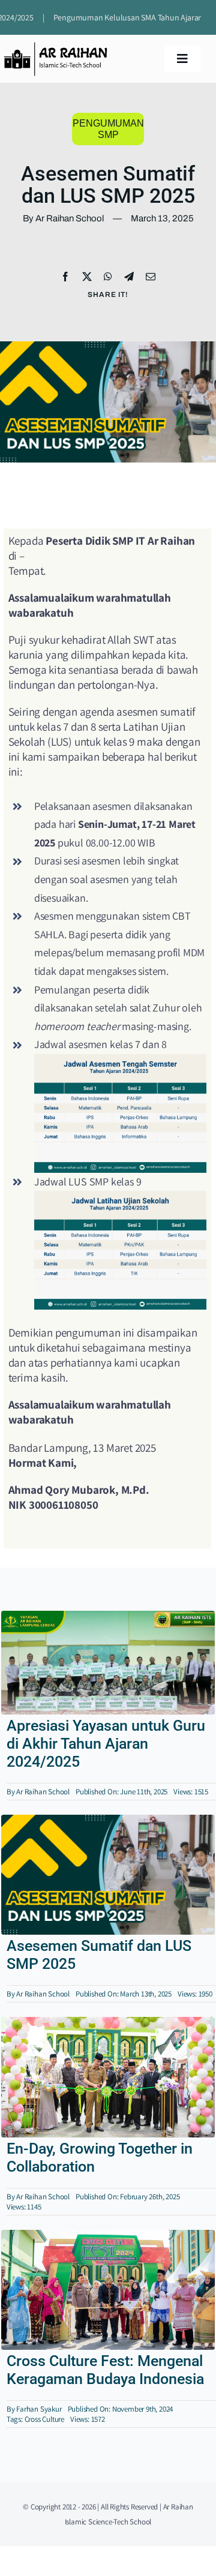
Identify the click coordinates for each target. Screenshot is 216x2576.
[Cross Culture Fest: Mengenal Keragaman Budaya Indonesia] (108, 2237)
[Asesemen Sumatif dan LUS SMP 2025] (108, 1822)
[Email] (151, 277)
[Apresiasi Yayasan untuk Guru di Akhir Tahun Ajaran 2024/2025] (108, 1618)
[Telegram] (129, 277)
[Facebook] (65, 277)
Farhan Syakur (39, 2409)
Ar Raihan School (43, 1792)
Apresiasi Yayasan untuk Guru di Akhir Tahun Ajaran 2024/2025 (106, 1744)
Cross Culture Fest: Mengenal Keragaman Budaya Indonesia (105, 2370)
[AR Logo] (55, 47)
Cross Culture (44, 2419)
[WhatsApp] (108, 277)
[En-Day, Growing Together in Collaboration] (108, 2024)
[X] (87, 277)
